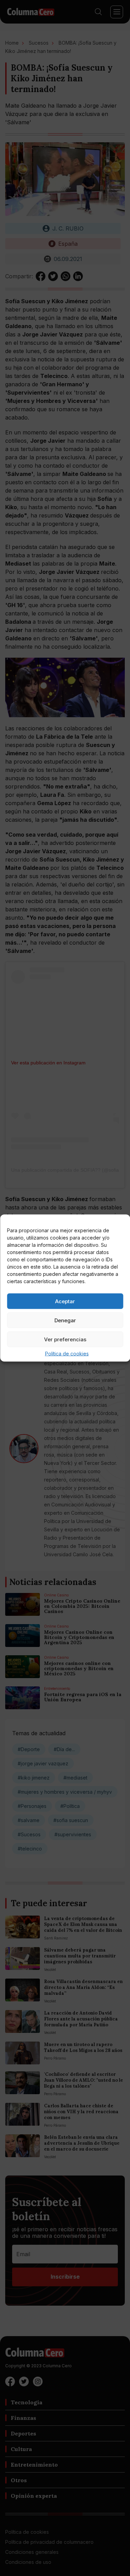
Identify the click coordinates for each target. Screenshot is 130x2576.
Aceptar (65, 1301)
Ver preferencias (65, 1339)
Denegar (65, 1320)
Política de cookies (67, 1354)
